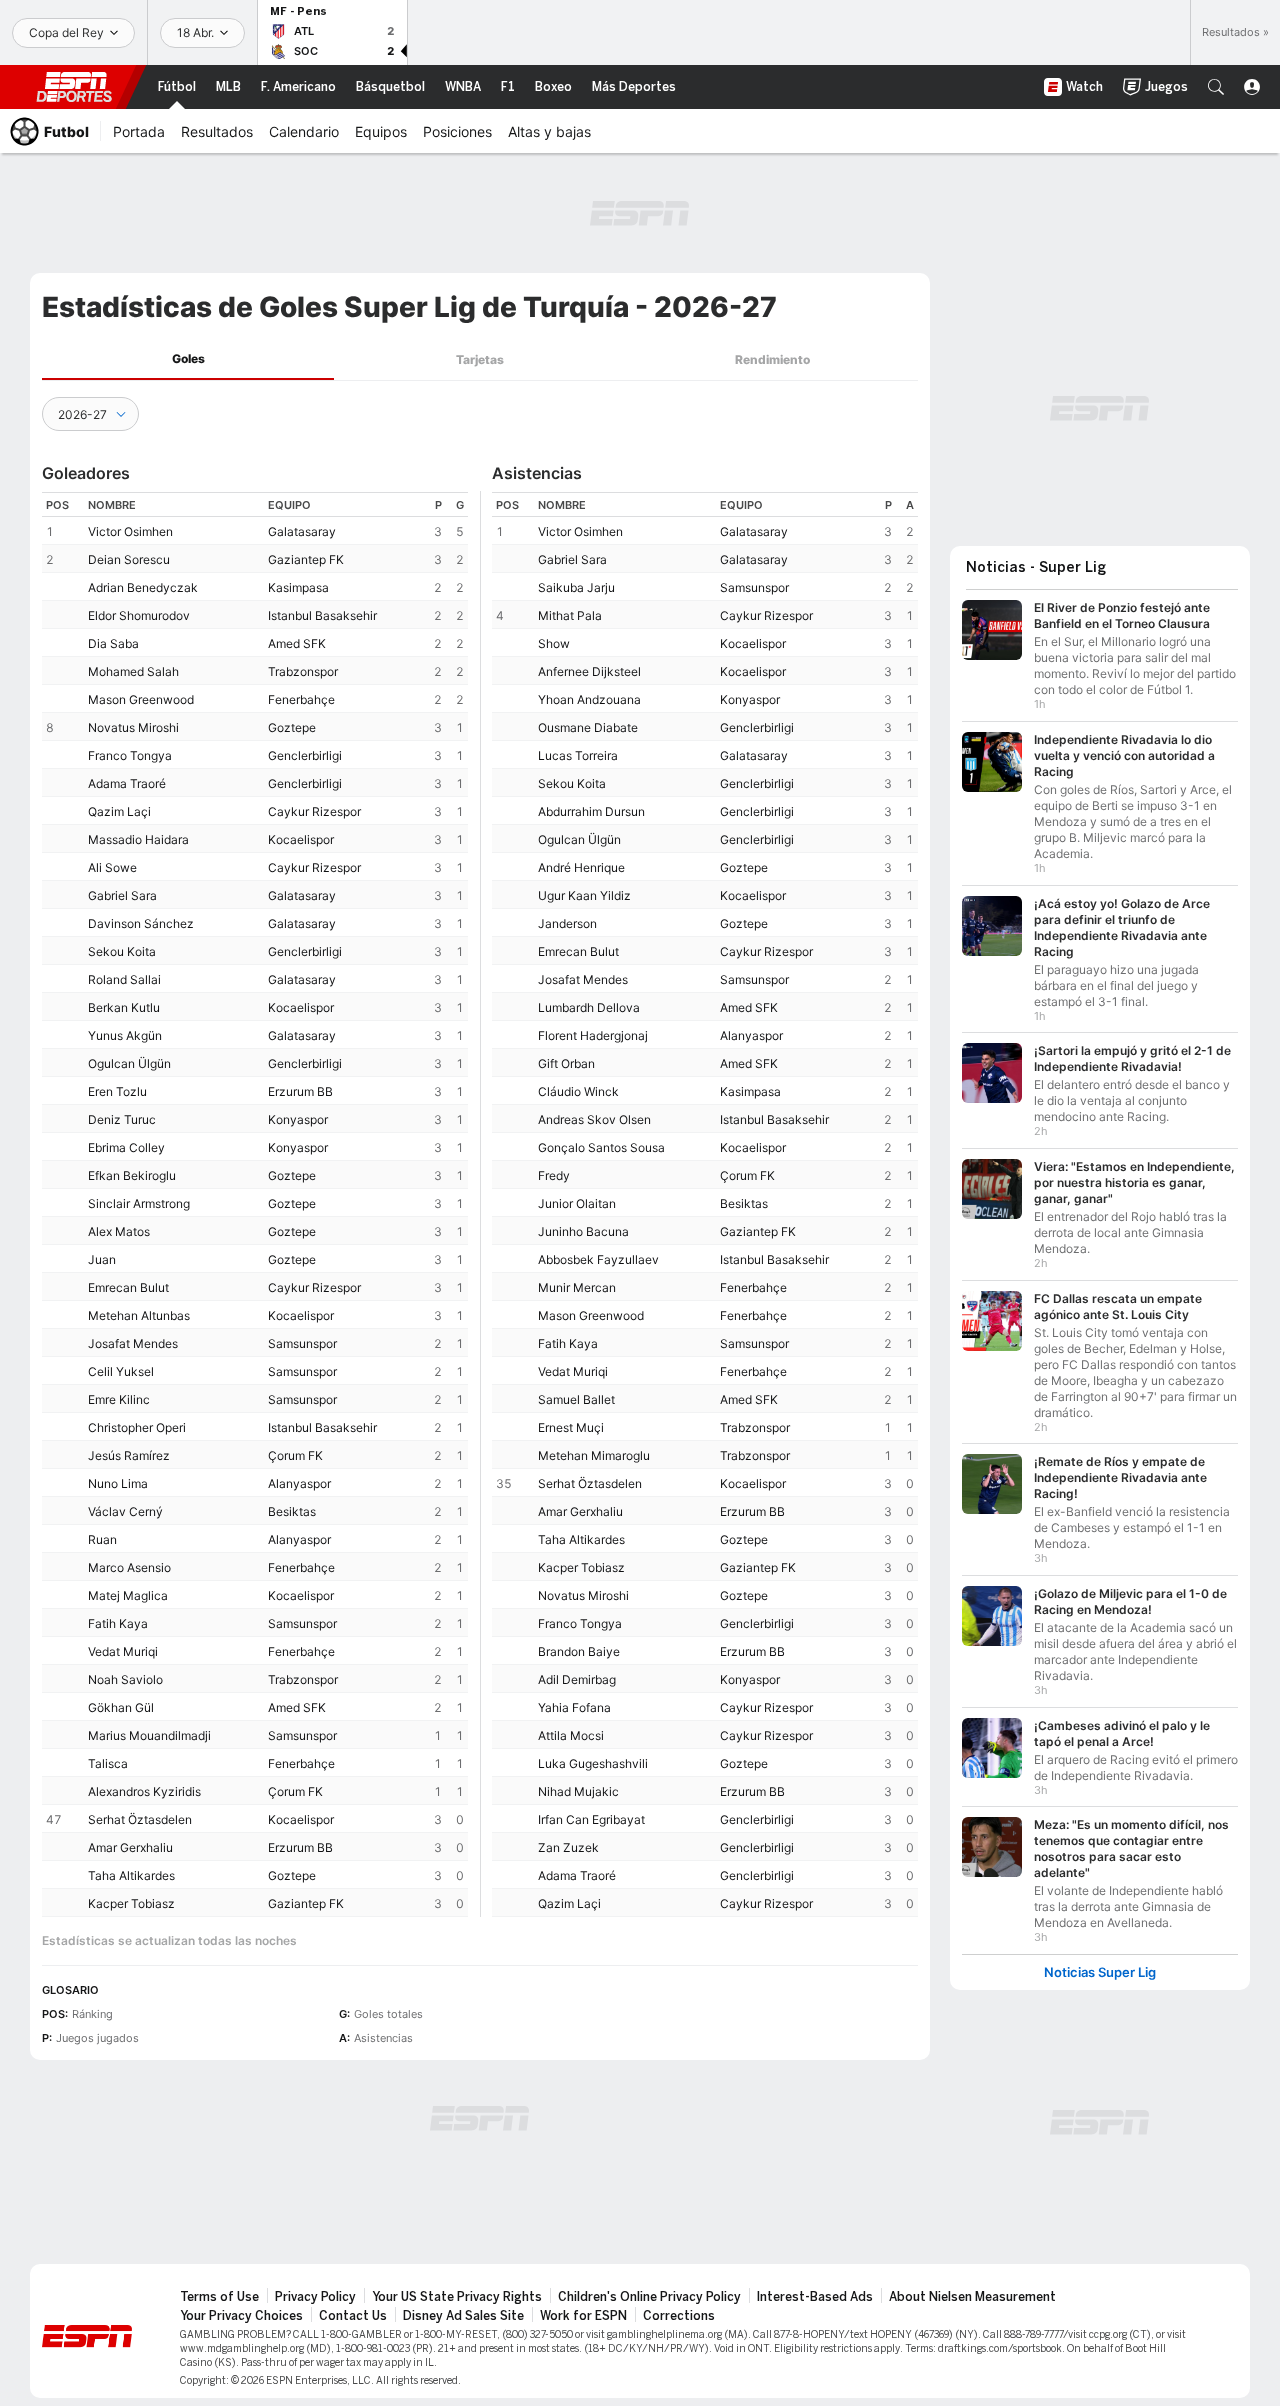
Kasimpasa (298, 587)
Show (554, 643)
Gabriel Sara (122, 895)
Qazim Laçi (119, 811)
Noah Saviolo (125, 1679)
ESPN (74, 87)
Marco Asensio (129, 1567)
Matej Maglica (128, 1595)
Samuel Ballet (576, 1399)
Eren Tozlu (117, 1091)
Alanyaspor (299, 1483)
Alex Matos (119, 1231)
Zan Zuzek (568, 1847)
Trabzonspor (303, 671)
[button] (1216, 87)
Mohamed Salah (133, 671)
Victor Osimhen (130, 531)
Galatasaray (302, 531)
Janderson (567, 923)
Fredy (554, 1175)
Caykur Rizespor (314, 811)
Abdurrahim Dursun (591, 811)
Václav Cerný (125, 1511)
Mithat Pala (570, 615)
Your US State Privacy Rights (457, 2297)
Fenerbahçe (301, 699)
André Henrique (581, 867)
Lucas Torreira (578, 755)
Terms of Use (219, 2297)
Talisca (108, 1763)
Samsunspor (302, 1343)
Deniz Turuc (122, 1119)
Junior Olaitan (577, 1203)
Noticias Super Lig (1100, 1972)
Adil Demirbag (577, 1679)
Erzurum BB (300, 1091)
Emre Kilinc (119, 1399)
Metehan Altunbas (139, 1315)
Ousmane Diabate (588, 727)
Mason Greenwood (141, 699)
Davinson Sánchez (141, 923)
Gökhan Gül (121, 1707)
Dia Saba (113, 643)
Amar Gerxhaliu (130, 1847)
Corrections (679, 2316)
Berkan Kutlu (124, 1007)
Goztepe (292, 727)
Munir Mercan (577, 1287)
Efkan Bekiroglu (132, 1175)
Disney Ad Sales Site (463, 2316)
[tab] (188, 359)
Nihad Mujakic (578, 1791)
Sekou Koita (122, 951)
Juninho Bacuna (583, 1231)
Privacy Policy (315, 2297)
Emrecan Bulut (128, 1287)
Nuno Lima (118, 1483)
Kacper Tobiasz (131, 1903)
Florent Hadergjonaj (593, 1035)
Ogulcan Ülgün (129, 1063)
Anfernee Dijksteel (589, 671)
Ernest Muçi (571, 1427)
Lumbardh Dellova (589, 1007)
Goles (188, 358)
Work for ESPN (583, 2316)
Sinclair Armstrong (139, 1203)
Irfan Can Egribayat (591, 1819)
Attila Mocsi (571, 1735)
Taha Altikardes (131, 1875)
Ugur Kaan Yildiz (584, 895)
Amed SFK (297, 643)
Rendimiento (772, 359)
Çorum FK (295, 1455)
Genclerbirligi (305, 755)
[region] (255, 1204)
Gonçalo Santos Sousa (601, 1147)
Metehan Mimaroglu (594, 1455)
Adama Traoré (127, 783)
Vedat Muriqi (123, 1651)
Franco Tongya (130, 755)
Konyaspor (298, 1119)
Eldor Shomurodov (139, 615)
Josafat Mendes (133, 1343)
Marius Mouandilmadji (149, 1735)
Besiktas (292, 1511)
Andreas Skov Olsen (594, 1119)
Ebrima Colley (126, 1147)
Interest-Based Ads (815, 2297)
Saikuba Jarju (576, 587)
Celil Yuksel (121, 1371)
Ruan (102, 1539)
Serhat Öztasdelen (140, 1819)
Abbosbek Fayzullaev (598, 1259)
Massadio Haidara (138, 839)
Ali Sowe (112, 867)
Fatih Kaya (118, 1623)
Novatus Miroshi (133, 727)
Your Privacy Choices (241, 2316)
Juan (102, 1259)
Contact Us (353, 2316)
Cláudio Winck (578, 1091)
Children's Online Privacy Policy (649, 2297)
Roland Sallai (124, 979)
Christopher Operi (137, 1427)
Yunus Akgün (125, 1035)
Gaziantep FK (306, 559)
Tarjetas (480, 359)
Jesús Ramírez (129, 1455)
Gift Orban (566, 1063)
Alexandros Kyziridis (144, 1791)
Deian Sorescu (129, 559)
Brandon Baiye (579, 1651)
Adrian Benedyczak (143, 587)
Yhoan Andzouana (589, 699)
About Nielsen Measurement (972, 2297)
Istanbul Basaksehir (322, 615)
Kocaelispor (301, 839)
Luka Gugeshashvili (593, 1763)
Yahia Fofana (574, 1707)
